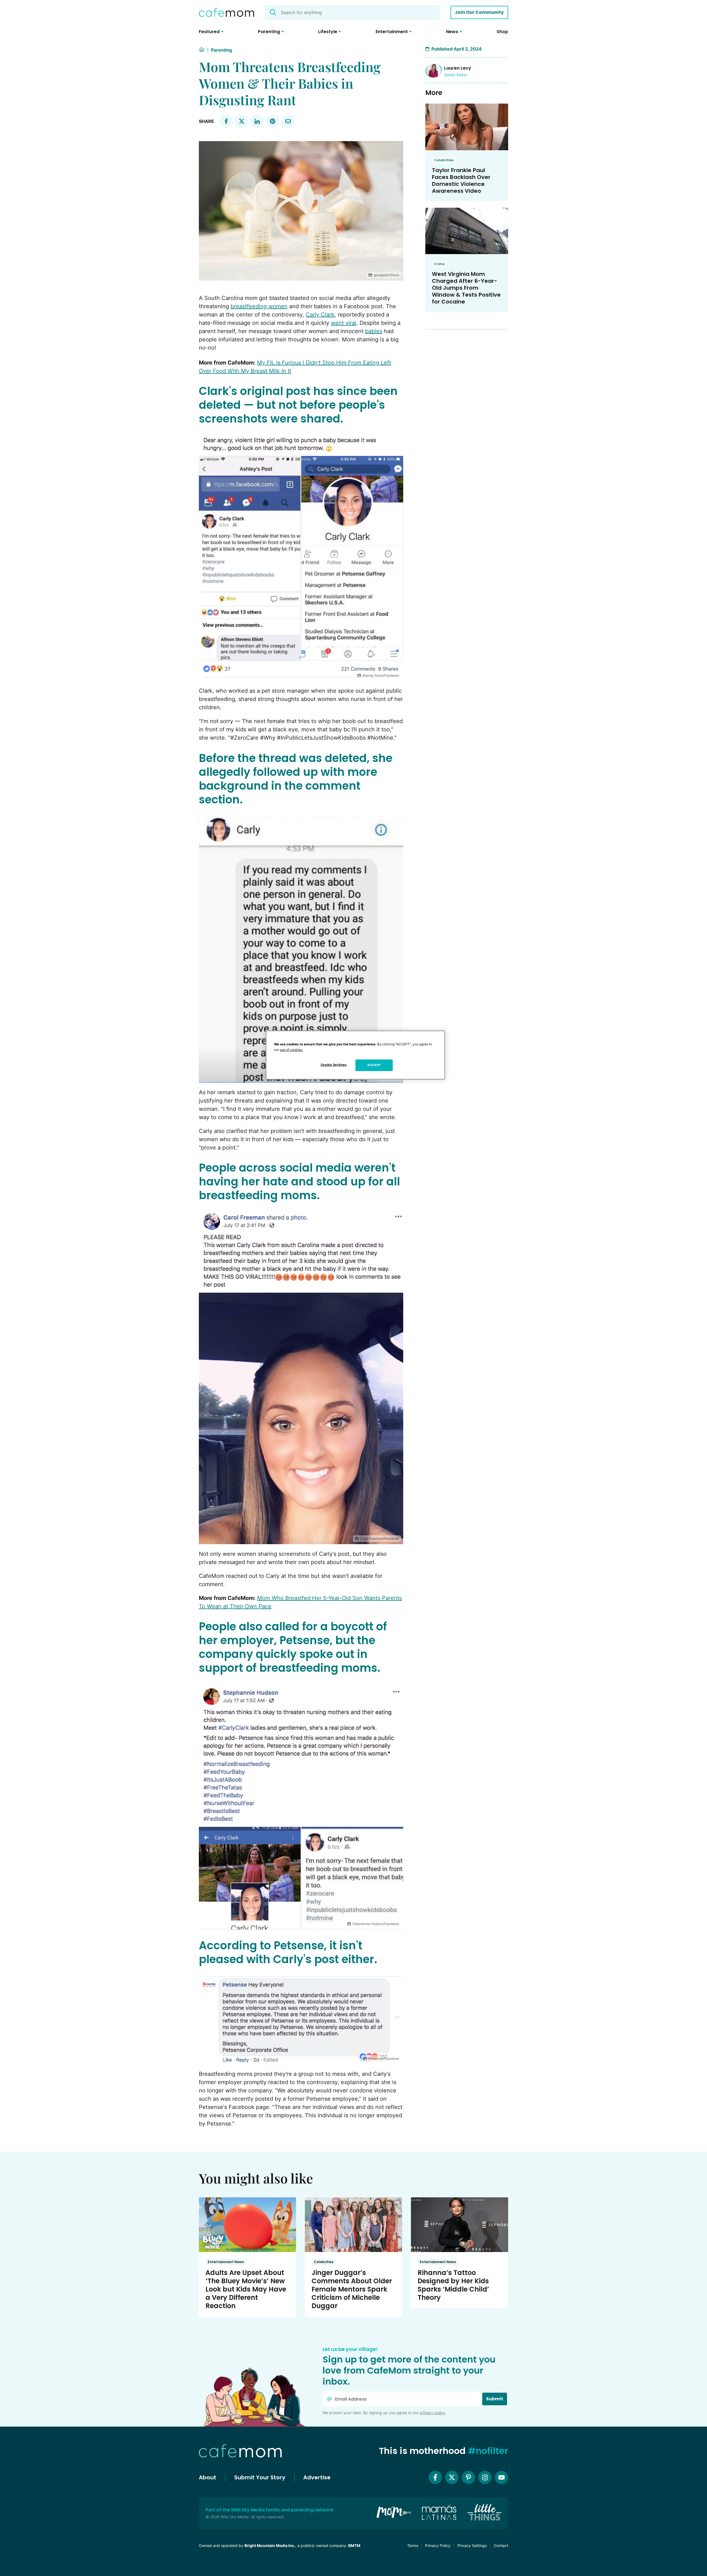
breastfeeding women (259, 306)
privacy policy (432, 2413)
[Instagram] (485, 2477)
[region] (355, 1055)
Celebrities (444, 160)
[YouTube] (502, 2477)
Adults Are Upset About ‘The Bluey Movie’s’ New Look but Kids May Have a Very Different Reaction (246, 2289)
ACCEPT (374, 1065)
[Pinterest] (468, 2477)
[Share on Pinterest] (273, 121)
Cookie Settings (334, 1065)
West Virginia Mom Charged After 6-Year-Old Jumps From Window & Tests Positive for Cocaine (466, 288)
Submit (495, 2399)
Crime (439, 264)
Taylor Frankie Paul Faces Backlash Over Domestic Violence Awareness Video (461, 180)
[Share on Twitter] (242, 121)
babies (374, 331)
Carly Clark (320, 315)
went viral (344, 323)
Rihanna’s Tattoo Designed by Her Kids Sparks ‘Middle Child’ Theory (453, 2285)
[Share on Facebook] (226, 121)
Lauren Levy (458, 68)
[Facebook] (435, 2477)
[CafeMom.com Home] (226, 12)
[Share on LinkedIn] (257, 121)
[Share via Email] (288, 121)
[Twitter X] (452, 2477)
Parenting (221, 50)
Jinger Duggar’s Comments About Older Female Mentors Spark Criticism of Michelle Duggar (352, 2289)
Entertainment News (226, 2262)
